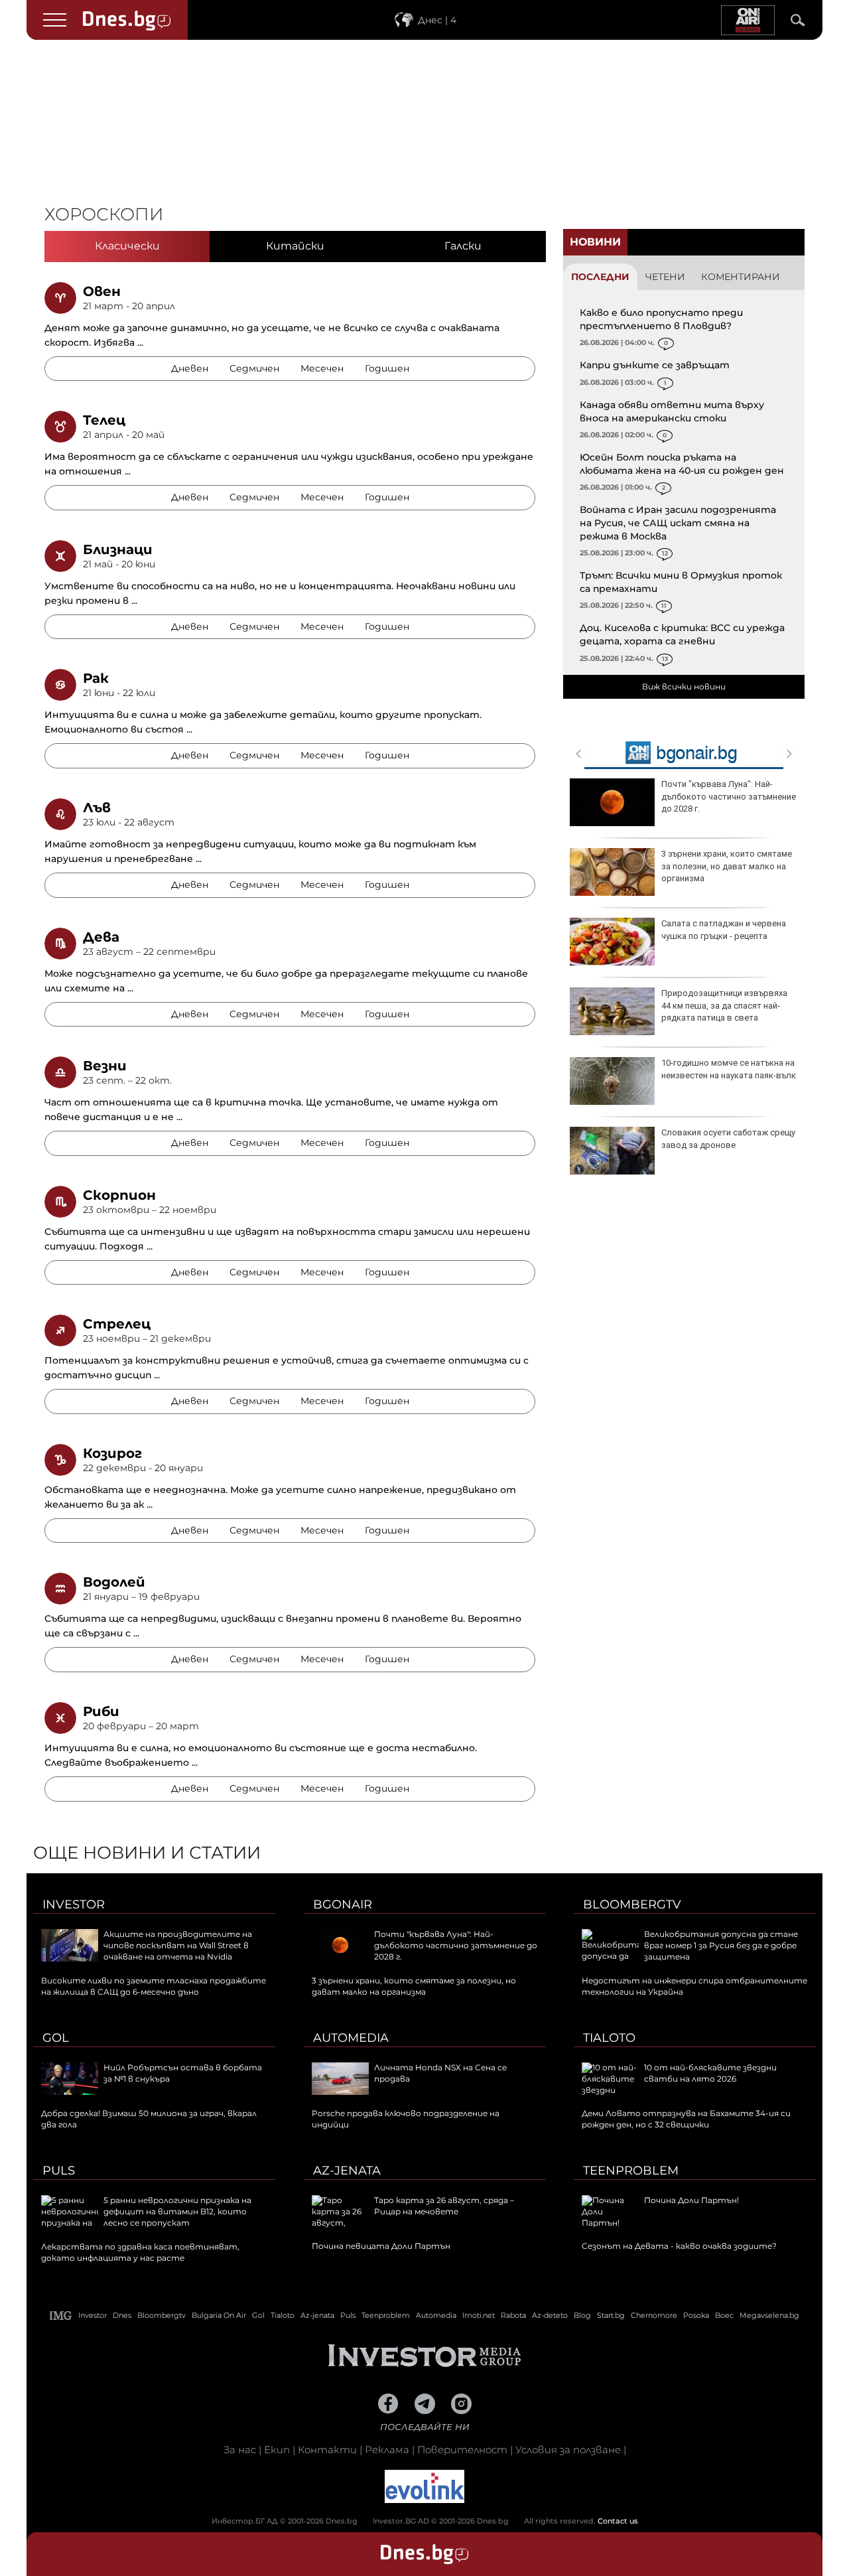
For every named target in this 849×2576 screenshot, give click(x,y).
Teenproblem (631, 2171)
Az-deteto (550, 2315)
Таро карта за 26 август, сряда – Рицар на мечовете (444, 2206)
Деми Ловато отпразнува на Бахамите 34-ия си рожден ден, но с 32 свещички (686, 2119)
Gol (56, 2038)
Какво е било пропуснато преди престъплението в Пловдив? (661, 319)
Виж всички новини (684, 686)
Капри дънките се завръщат (655, 365)
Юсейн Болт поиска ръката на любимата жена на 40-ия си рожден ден (682, 464)
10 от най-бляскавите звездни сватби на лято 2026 (710, 2073)
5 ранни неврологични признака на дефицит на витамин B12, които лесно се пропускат (177, 2211)
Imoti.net (479, 2315)
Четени (665, 277)
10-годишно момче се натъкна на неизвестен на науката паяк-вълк (729, 1069)
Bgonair (343, 1904)
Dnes (122, 2315)
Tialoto (609, 2038)
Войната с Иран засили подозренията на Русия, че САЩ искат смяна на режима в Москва (678, 523)
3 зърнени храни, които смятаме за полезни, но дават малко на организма (727, 866)
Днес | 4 (437, 20)
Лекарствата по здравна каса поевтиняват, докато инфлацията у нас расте (140, 2252)
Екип (277, 2450)
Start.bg (611, 2315)
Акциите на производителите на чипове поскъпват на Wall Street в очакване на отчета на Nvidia (178, 1945)
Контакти (327, 2450)
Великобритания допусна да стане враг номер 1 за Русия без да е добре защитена (721, 1945)
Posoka (696, 2315)
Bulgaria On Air (219, 2315)
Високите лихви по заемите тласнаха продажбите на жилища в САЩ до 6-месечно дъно (154, 1986)
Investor (74, 1904)
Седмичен (254, 368)
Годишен (387, 368)
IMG (61, 2316)
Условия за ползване (568, 2450)
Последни (600, 277)
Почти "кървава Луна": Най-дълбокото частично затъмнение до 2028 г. (729, 796)
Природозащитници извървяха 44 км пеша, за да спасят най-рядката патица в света (724, 1005)
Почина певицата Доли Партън (381, 2246)
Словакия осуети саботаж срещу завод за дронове (728, 1138)
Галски (463, 246)
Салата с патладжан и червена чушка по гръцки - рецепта (724, 929)
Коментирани (741, 277)
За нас (240, 2450)
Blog (582, 2315)
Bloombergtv (632, 1904)
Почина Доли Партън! (691, 2200)
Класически (127, 246)
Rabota (513, 2315)
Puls (59, 2171)
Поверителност (462, 2450)
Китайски (295, 246)
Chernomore (654, 2315)
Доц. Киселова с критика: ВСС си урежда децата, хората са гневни (682, 634)
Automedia (351, 2038)
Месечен (322, 368)
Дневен (190, 368)
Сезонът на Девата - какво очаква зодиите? (679, 2246)
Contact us (618, 2521)
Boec (724, 2315)
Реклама (387, 2450)
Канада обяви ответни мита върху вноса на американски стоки (672, 411)
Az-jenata (347, 2171)
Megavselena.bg (769, 2315)
